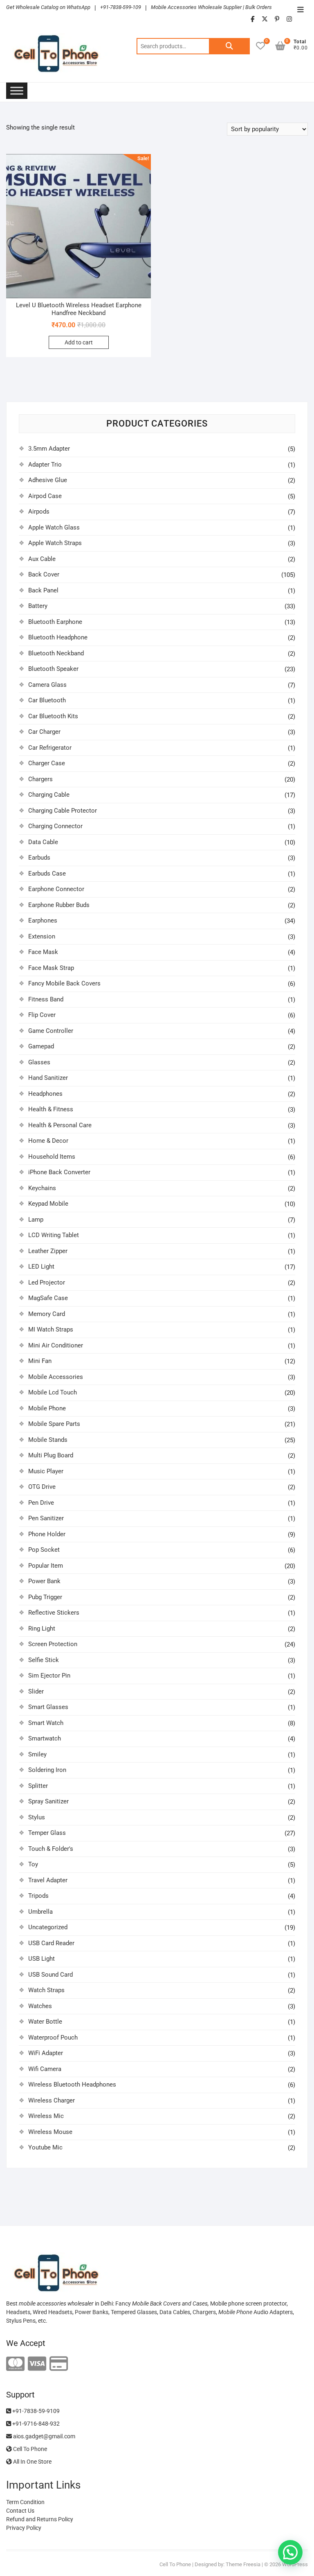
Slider (36, 1691)
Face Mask (43, 952)
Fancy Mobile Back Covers (64, 983)
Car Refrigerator (50, 748)
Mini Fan (40, 1361)
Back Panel (43, 590)
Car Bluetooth (47, 700)
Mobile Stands (48, 1440)
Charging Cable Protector (63, 811)
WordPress (295, 2564)
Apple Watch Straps (55, 543)
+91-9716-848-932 (35, 2424)
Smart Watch (46, 1723)
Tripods (38, 1896)
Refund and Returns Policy (40, 2519)
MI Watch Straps (51, 1329)
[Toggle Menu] (17, 90)
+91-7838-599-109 (121, 7)
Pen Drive (41, 1503)
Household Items (52, 1157)
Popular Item (46, 1566)
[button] (290, 2552)
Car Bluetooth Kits (53, 716)
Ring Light (42, 1629)
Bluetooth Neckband (56, 653)
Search (229, 46)
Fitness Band (46, 999)
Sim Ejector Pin (49, 1676)
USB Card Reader (51, 1943)
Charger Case (47, 763)
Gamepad (41, 1046)
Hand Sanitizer (48, 1078)
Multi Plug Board (51, 1455)
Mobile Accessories (56, 1377)
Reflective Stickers (54, 1613)
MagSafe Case (48, 1298)
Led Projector (47, 1282)
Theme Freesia (243, 2564)
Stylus (37, 1817)
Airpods (39, 512)
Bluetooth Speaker (53, 669)
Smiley (37, 1754)
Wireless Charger (52, 2100)
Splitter (38, 1786)
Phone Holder (47, 1534)
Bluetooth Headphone (58, 637)
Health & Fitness (51, 1109)
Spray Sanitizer (48, 1801)
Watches (40, 2006)
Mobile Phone (47, 1408)
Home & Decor (48, 1141)
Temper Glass (47, 1833)
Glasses (39, 1062)
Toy (33, 1864)
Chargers (40, 779)
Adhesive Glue (48, 480)
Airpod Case (45, 496)
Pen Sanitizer (46, 1518)
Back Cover (44, 574)
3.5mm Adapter (49, 449)
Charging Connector (55, 826)
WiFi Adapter (46, 2053)
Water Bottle (45, 2022)
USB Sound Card (50, 1975)
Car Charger (44, 732)
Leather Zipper (48, 1251)
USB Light (41, 1959)
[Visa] (37, 2364)
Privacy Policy (24, 2528)
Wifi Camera (45, 2069)
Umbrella (40, 1912)
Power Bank (44, 1581)
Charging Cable (49, 795)
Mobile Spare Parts (54, 1424)
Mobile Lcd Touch (53, 1392)
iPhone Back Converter (59, 1172)
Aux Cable (42, 559)
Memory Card (47, 1314)
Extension (42, 936)
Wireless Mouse (50, 2132)
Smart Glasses (48, 1707)
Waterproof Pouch (53, 2038)
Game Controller (51, 1031)
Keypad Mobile (48, 1204)
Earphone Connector (56, 889)
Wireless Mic (46, 2116)
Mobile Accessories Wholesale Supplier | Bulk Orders (211, 7)
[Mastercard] (15, 2364)
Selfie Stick (44, 1660)
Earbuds (39, 858)
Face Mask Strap (51, 968)
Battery (38, 606)
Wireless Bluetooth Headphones (72, 2084)
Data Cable (43, 842)
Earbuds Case (47, 874)
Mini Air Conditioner (56, 1345)
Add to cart (79, 342)
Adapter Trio (45, 465)
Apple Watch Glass (54, 527)
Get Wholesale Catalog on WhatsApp (48, 7)
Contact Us (20, 2511)
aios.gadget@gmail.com (44, 2436)
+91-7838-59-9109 (35, 2411)
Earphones (43, 920)
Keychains (42, 1188)
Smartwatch (45, 1738)
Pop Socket (44, 1550)
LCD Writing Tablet (54, 1235)
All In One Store (32, 2462)
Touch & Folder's (51, 1849)
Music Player (46, 1471)
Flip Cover (42, 1015)
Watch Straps (46, 1990)
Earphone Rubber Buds (59, 905)
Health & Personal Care (60, 1125)
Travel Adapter (48, 1880)
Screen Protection (53, 1644)
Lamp (36, 1220)
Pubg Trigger (45, 1597)
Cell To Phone (29, 2449)
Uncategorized (48, 1927)
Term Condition (25, 2502)
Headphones (45, 1094)
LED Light (41, 1267)
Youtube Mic (45, 2147)
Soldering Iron (47, 1770)
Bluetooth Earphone (55, 622)
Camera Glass (47, 685)
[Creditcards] (59, 2364)
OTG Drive (42, 1487)
